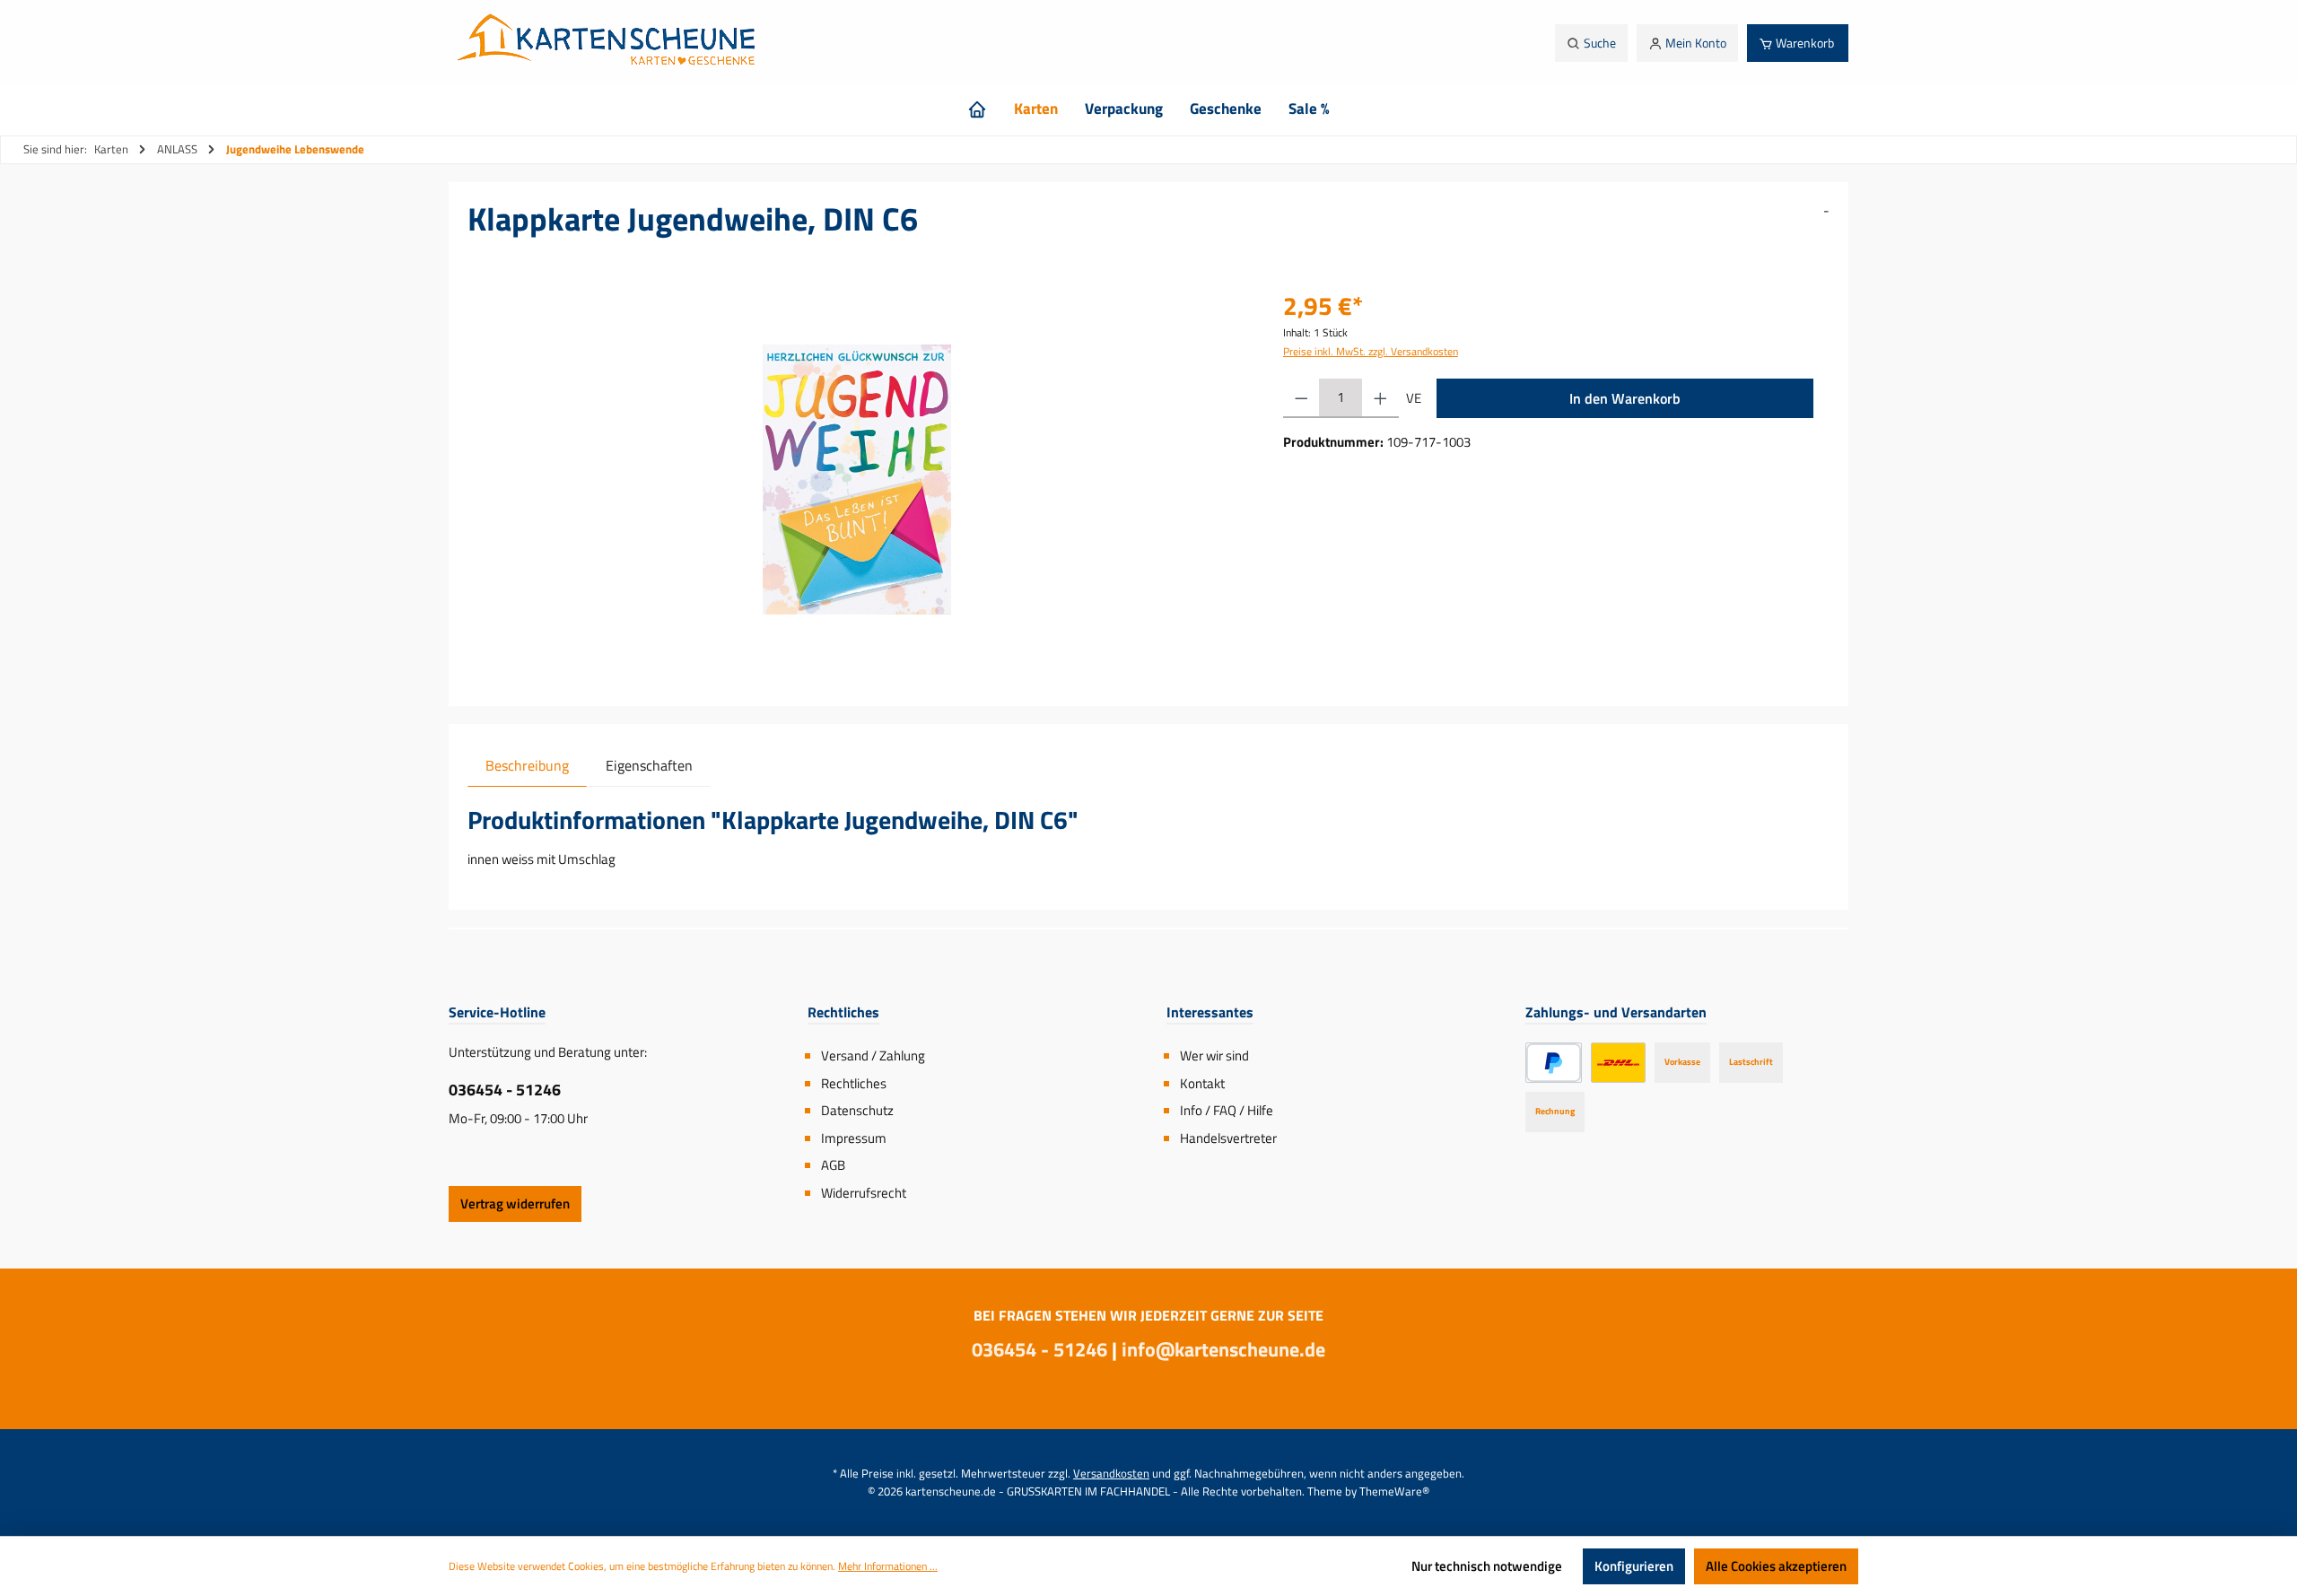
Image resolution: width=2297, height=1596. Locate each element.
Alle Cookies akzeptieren (1776, 1566)
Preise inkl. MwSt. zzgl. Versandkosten (1371, 351)
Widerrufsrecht (864, 1193)
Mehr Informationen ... (888, 1566)
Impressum (854, 1138)
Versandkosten (1111, 1473)
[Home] (977, 109)
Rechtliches (854, 1083)
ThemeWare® (1394, 1491)
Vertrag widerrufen (515, 1204)
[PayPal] (1554, 1063)
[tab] (527, 765)
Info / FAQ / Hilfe (1227, 1110)
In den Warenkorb (1625, 398)
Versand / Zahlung (873, 1055)
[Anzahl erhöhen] (1380, 398)
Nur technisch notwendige (1487, 1566)
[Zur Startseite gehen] (611, 43)
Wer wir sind (1214, 1055)
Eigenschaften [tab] (649, 765)
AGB (833, 1165)
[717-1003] (857, 480)
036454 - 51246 (505, 1090)
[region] (857, 480)
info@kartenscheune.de (1223, 1349)
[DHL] (1618, 1063)
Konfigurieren (1634, 1566)
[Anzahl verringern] (1301, 398)
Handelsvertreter (1228, 1138)
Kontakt (1202, 1083)
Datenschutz (857, 1110)
